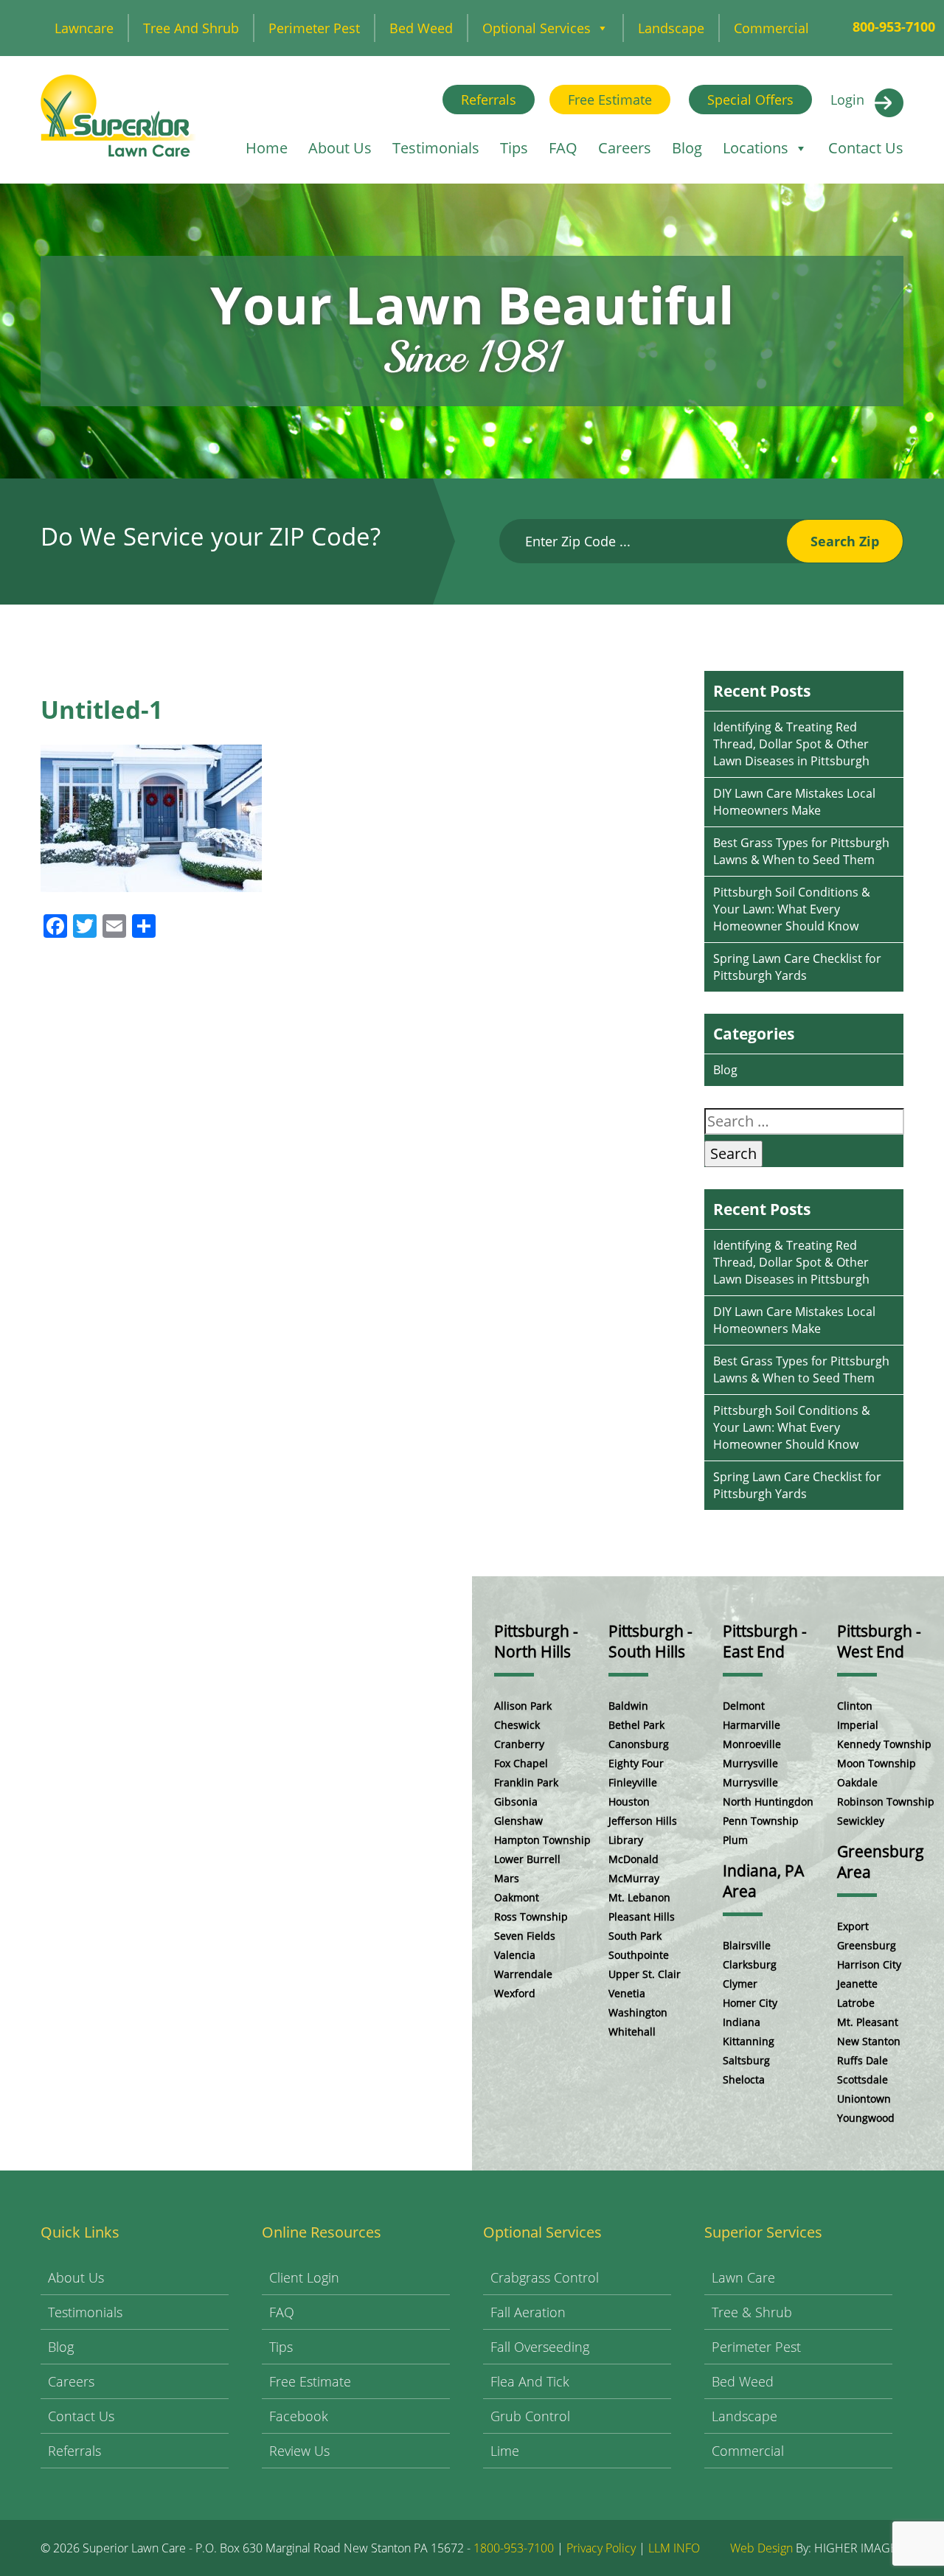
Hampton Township (542, 1840)
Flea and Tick (530, 2381)
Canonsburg (639, 1744)
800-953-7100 (894, 27)
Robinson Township (886, 1802)
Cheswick (517, 1725)
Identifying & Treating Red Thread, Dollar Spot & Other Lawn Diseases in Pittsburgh (791, 744)
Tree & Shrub (752, 2312)
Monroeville (752, 1744)
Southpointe (639, 1955)
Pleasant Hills (642, 1917)
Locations (756, 148)
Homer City (750, 2003)
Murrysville (750, 1763)
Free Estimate (610, 100)
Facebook (299, 2416)
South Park (635, 1936)
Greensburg (867, 1945)
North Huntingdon (768, 1802)
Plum (735, 1840)
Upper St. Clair (645, 1974)
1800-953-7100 (514, 2548)
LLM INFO (674, 2548)
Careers (625, 148)
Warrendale (523, 1974)
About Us (340, 148)
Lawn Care (743, 2277)
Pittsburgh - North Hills (536, 1641)
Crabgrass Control (545, 2277)
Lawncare (84, 28)
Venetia (627, 1993)
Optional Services (537, 28)
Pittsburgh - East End (765, 1641)
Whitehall (632, 2032)
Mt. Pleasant (868, 2022)
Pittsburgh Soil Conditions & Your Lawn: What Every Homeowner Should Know (792, 909)
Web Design (761, 2548)
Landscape (671, 28)
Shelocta (744, 2079)
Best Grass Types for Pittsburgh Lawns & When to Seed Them (801, 851)
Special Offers (750, 100)
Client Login (304, 2277)
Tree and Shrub (191, 28)
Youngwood (866, 2118)
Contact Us (866, 148)
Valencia (515, 1955)
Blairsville (747, 1945)
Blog (687, 148)
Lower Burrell (527, 1859)
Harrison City (869, 1964)
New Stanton (869, 2041)
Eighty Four (636, 1763)
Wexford (515, 1993)
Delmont (744, 1706)
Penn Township (761, 1821)
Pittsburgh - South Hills (650, 1641)
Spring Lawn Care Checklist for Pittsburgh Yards (797, 967)
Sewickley (861, 1821)
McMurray (634, 1878)
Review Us (299, 2451)
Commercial (771, 28)
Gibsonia (516, 1802)
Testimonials (436, 148)
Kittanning (749, 2041)
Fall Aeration (528, 2312)
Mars (507, 1878)
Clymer (740, 1984)
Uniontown (864, 2099)
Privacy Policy (601, 2548)
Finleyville (633, 1782)
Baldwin (628, 1706)
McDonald (634, 1859)
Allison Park (523, 1706)
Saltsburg (746, 2060)
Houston (629, 1802)
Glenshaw (518, 1821)
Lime (505, 2451)
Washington (638, 2012)
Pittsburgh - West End (879, 1641)
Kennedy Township (884, 1744)
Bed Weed (421, 28)
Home (267, 148)
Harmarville (752, 1725)
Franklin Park (526, 1782)
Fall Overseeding (540, 2347)
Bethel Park (636, 1725)
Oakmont (517, 1897)
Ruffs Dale (863, 2060)
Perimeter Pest (314, 28)
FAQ (563, 148)
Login (847, 100)
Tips (514, 148)
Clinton (855, 1706)
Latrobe (856, 2003)
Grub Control (530, 2416)
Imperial (858, 1725)
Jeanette (857, 1984)
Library (626, 1840)
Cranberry (519, 1744)
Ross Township (531, 1917)
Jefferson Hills (643, 1821)
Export (853, 1926)
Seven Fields (525, 1936)
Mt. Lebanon (639, 1897)
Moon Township (877, 1763)
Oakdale (857, 1782)
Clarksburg (750, 1964)
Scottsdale (863, 2079)
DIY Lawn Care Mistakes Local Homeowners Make (794, 802)
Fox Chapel (521, 1763)
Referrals (489, 100)
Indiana (742, 2022)
